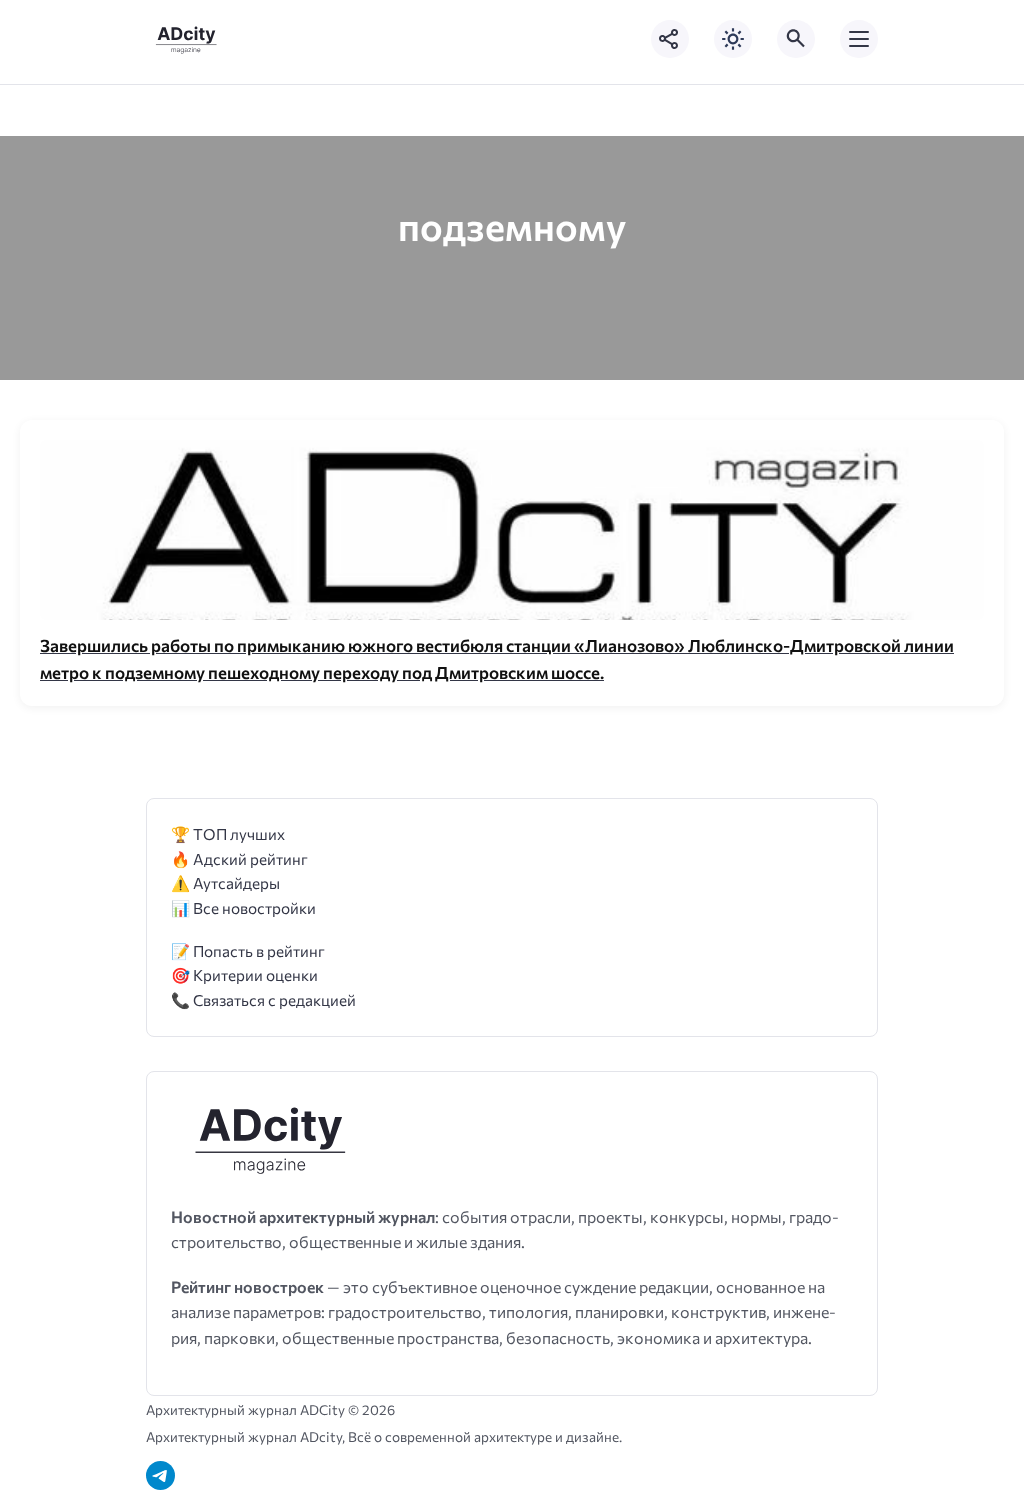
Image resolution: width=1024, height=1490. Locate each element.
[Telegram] (160, 1475)
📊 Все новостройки (243, 907)
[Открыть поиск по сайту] (796, 39)
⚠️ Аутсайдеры (225, 882)
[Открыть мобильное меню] (859, 39)
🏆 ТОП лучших (228, 833)
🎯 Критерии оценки (244, 974)
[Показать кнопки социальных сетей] (670, 39)
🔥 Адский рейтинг (239, 858)
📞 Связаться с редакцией (263, 999)
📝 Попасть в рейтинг (248, 950)
